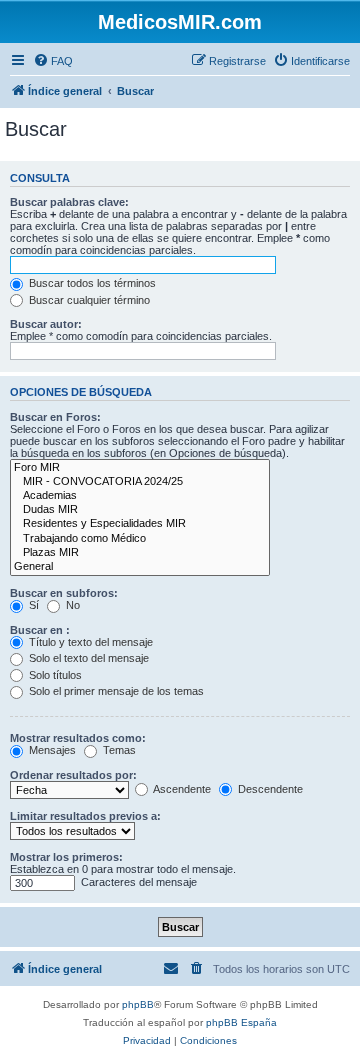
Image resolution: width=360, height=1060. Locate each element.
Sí (32, 605)
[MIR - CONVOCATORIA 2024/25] (140, 482)
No (71, 605)
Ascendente (181, 789)
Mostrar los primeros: (66, 857)
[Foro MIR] (140, 468)
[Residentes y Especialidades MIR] (140, 524)
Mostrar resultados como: (78, 738)
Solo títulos (54, 675)
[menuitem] (53, 61)
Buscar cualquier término (88, 300)
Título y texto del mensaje (89, 642)
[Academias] (140, 496)
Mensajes (51, 750)
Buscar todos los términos (91, 283)
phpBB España (241, 1022)
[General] (140, 567)
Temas (118, 750)
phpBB (138, 1004)
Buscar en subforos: (64, 593)
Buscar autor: (46, 324)
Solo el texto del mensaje (87, 658)
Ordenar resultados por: (73, 775)
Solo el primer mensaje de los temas (115, 691)
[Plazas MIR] (140, 553)
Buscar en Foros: (55, 417)
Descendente (269, 789)
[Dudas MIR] (140, 510)
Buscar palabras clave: (69, 202)
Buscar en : (40, 630)
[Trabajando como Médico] (140, 539)
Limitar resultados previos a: (85, 816)
